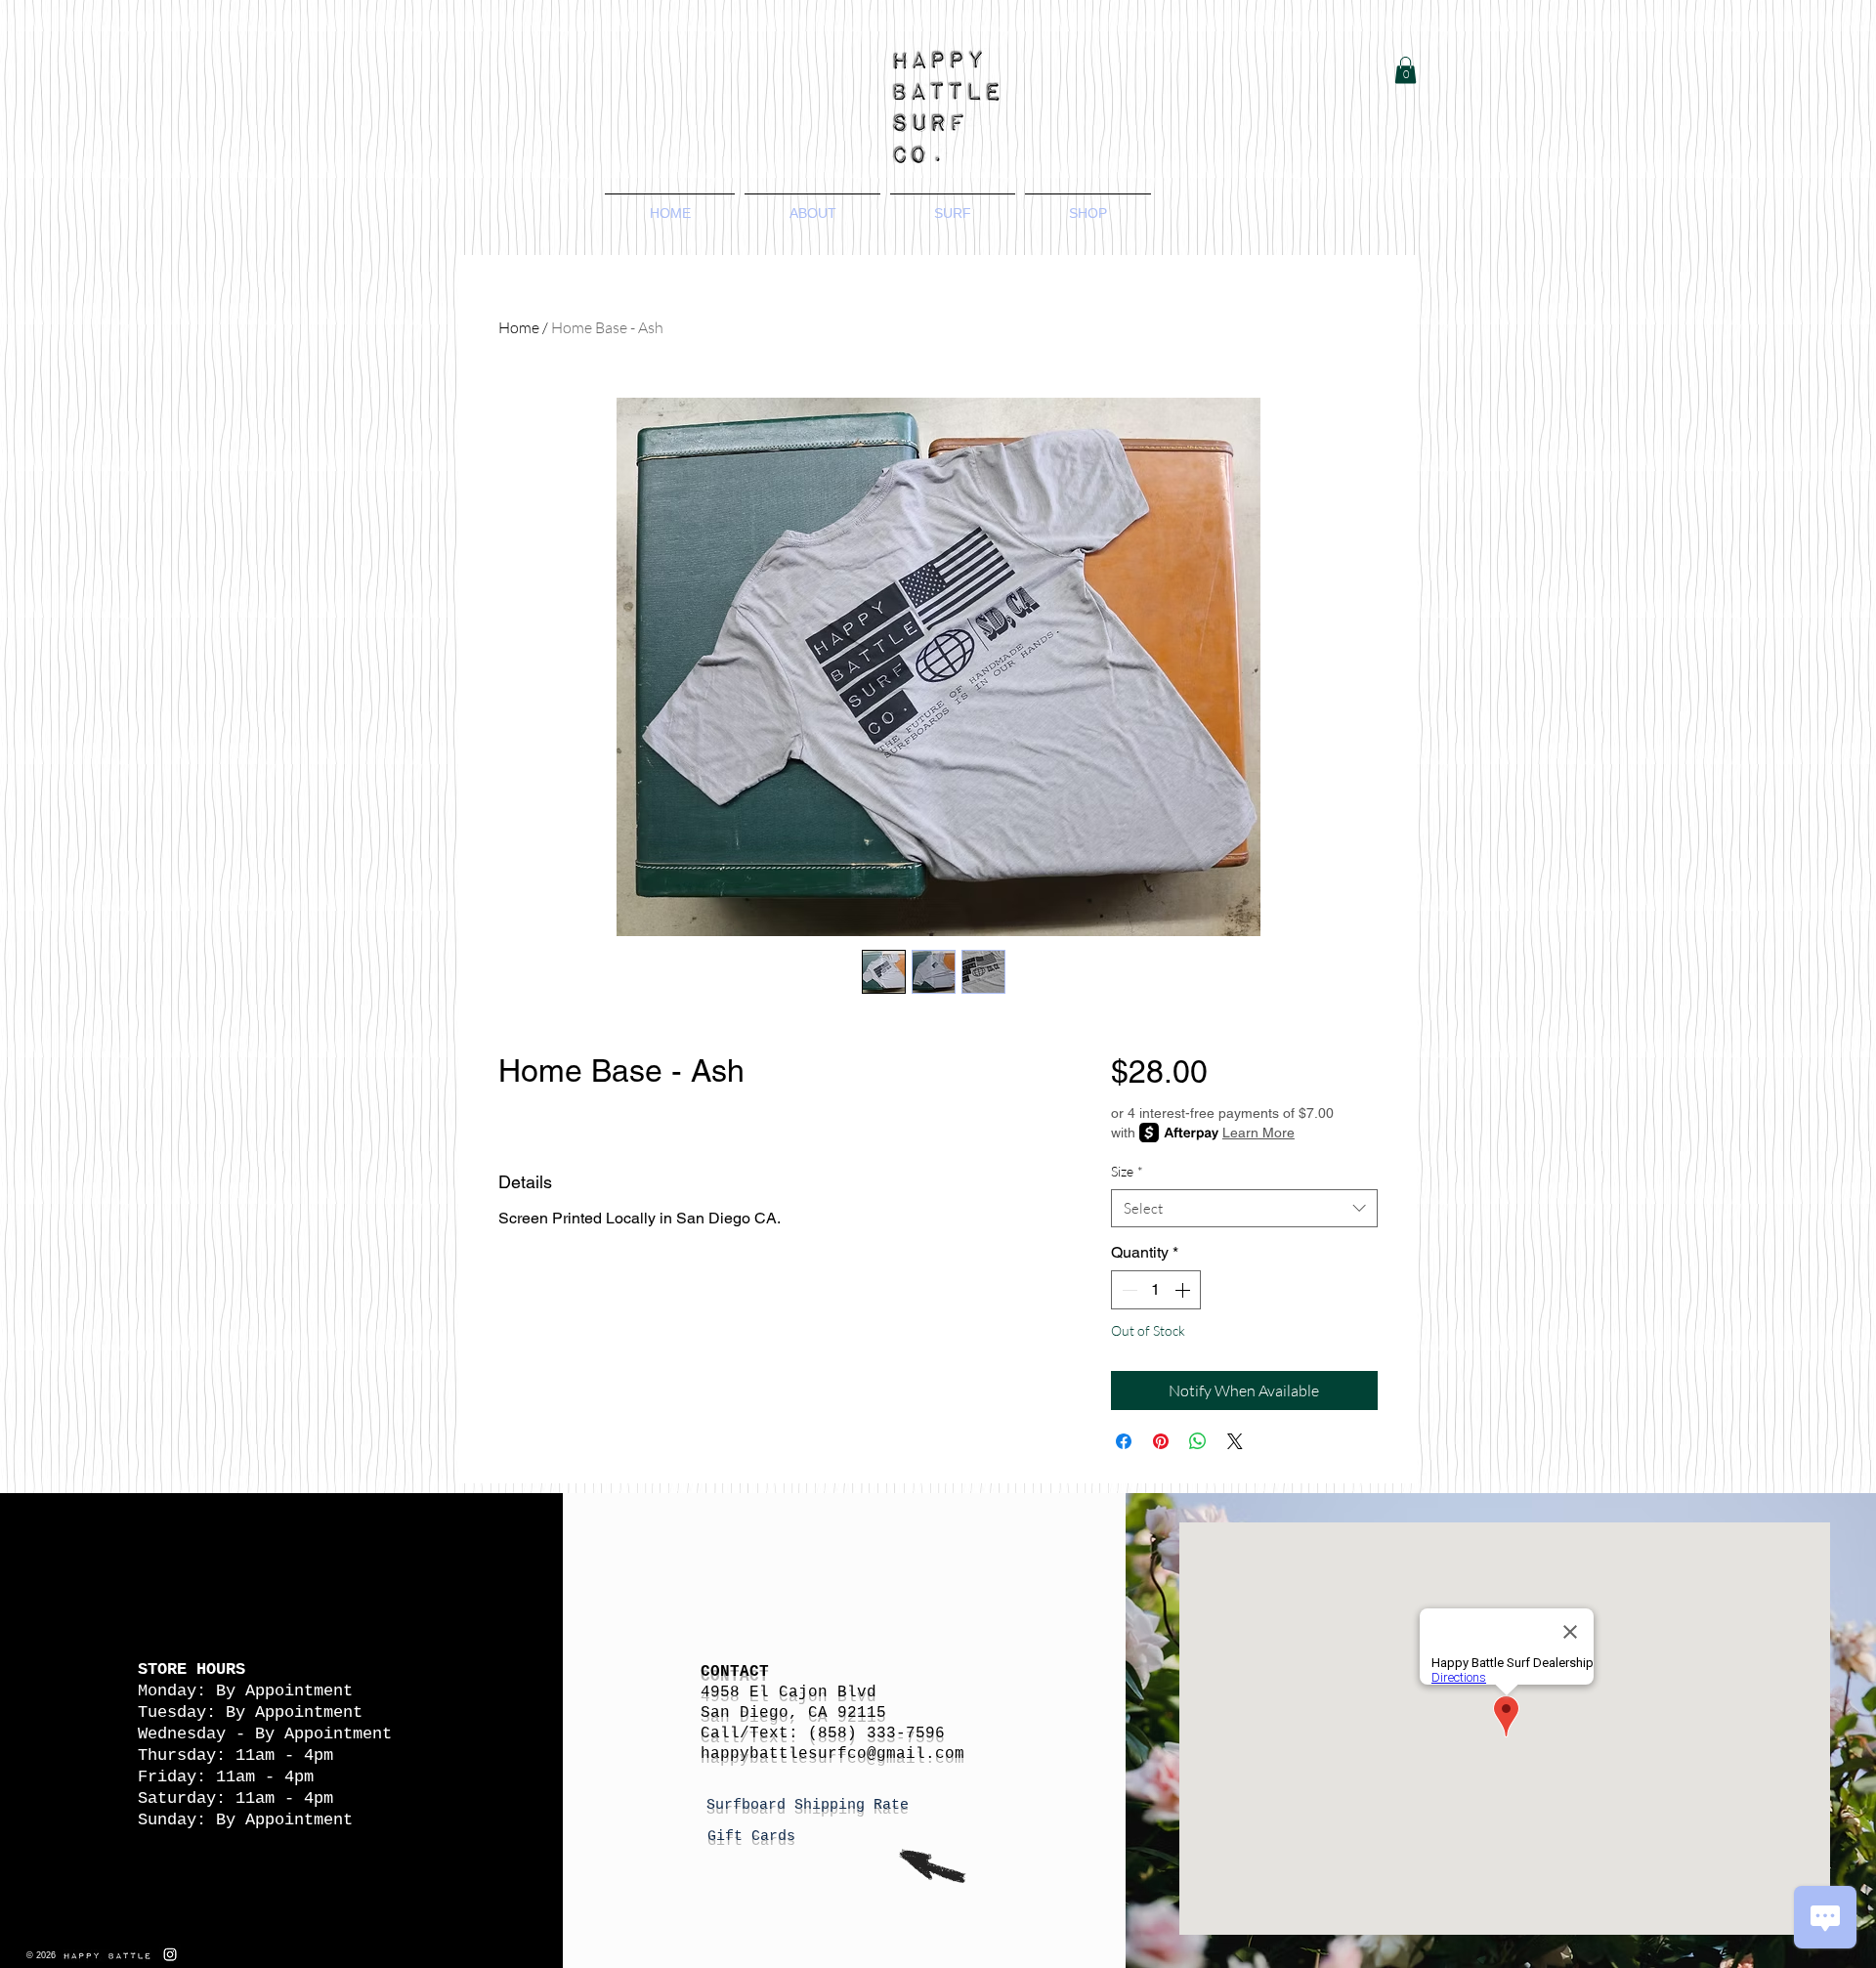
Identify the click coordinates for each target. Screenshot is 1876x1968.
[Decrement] (1128, 1290)
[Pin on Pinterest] (1161, 1441)
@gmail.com (916, 1754)
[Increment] (1184, 1290)
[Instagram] (170, 1954)
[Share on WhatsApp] (1198, 1441)
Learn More (1258, 1133)
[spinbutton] (1156, 1290)
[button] (1406, 70)
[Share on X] (1235, 1441)
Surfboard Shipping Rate (812, 1805)
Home (519, 327)
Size (1127, 1171)
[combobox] (1244, 1208)
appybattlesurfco (789, 1754)
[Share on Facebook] (1124, 1441)
